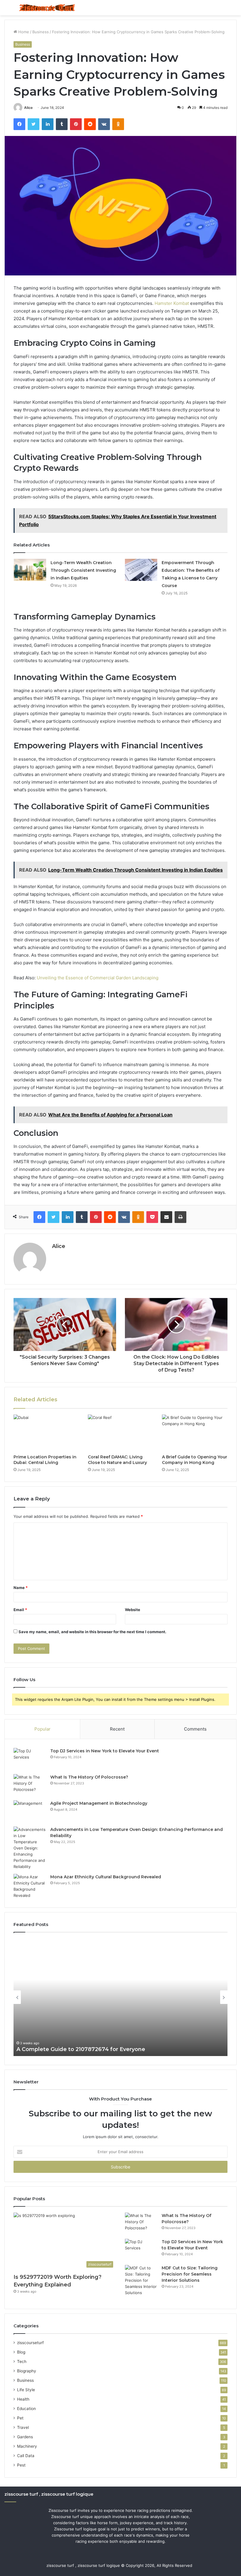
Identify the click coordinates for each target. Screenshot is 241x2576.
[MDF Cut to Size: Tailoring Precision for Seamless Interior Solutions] (141, 2280)
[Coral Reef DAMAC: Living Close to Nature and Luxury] (121, 1433)
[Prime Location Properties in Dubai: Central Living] (46, 1433)
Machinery (27, 2446)
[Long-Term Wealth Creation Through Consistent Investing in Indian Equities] (30, 570)
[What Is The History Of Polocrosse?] (30, 1785)
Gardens (25, 2437)
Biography (27, 2371)
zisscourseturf (30, 2343)
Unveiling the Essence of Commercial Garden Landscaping (98, 978)
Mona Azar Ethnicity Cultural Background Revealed (106, 1877)
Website (133, 1610)
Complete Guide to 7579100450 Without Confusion (87, 2049)
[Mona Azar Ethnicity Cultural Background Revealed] (30, 1886)
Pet (20, 2418)
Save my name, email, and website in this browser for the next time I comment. (92, 1632)
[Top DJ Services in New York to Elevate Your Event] (30, 1759)
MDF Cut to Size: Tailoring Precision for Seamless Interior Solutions (190, 2274)
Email (20, 1610)
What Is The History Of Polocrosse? (89, 1777)
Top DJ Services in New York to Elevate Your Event (105, 1751)
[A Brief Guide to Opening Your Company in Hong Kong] (195, 1433)
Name (21, 1588)
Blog (21, 2352)
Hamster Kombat (172, 303)
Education (26, 2409)
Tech (22, 2361)
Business (41, 32)
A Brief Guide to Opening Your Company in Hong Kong (195, 1460)
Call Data (26, 2456)
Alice (28, 108)
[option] (120, 1997)
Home (23, 32)
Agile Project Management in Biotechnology (99, 1803)
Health (23, 2399)
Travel (23, 2427)
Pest (21, 2465)
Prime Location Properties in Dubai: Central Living (45, 1460)
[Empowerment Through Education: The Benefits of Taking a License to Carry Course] (141, 570)
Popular (42, 1729)
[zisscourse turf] (47, 8)
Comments (195, 1729)
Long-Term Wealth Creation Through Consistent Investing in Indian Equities (83, 570)
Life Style (26, 2390)
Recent (117, 1729)
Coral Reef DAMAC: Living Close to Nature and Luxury (117, 1460)
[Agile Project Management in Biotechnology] (30, 1811)
